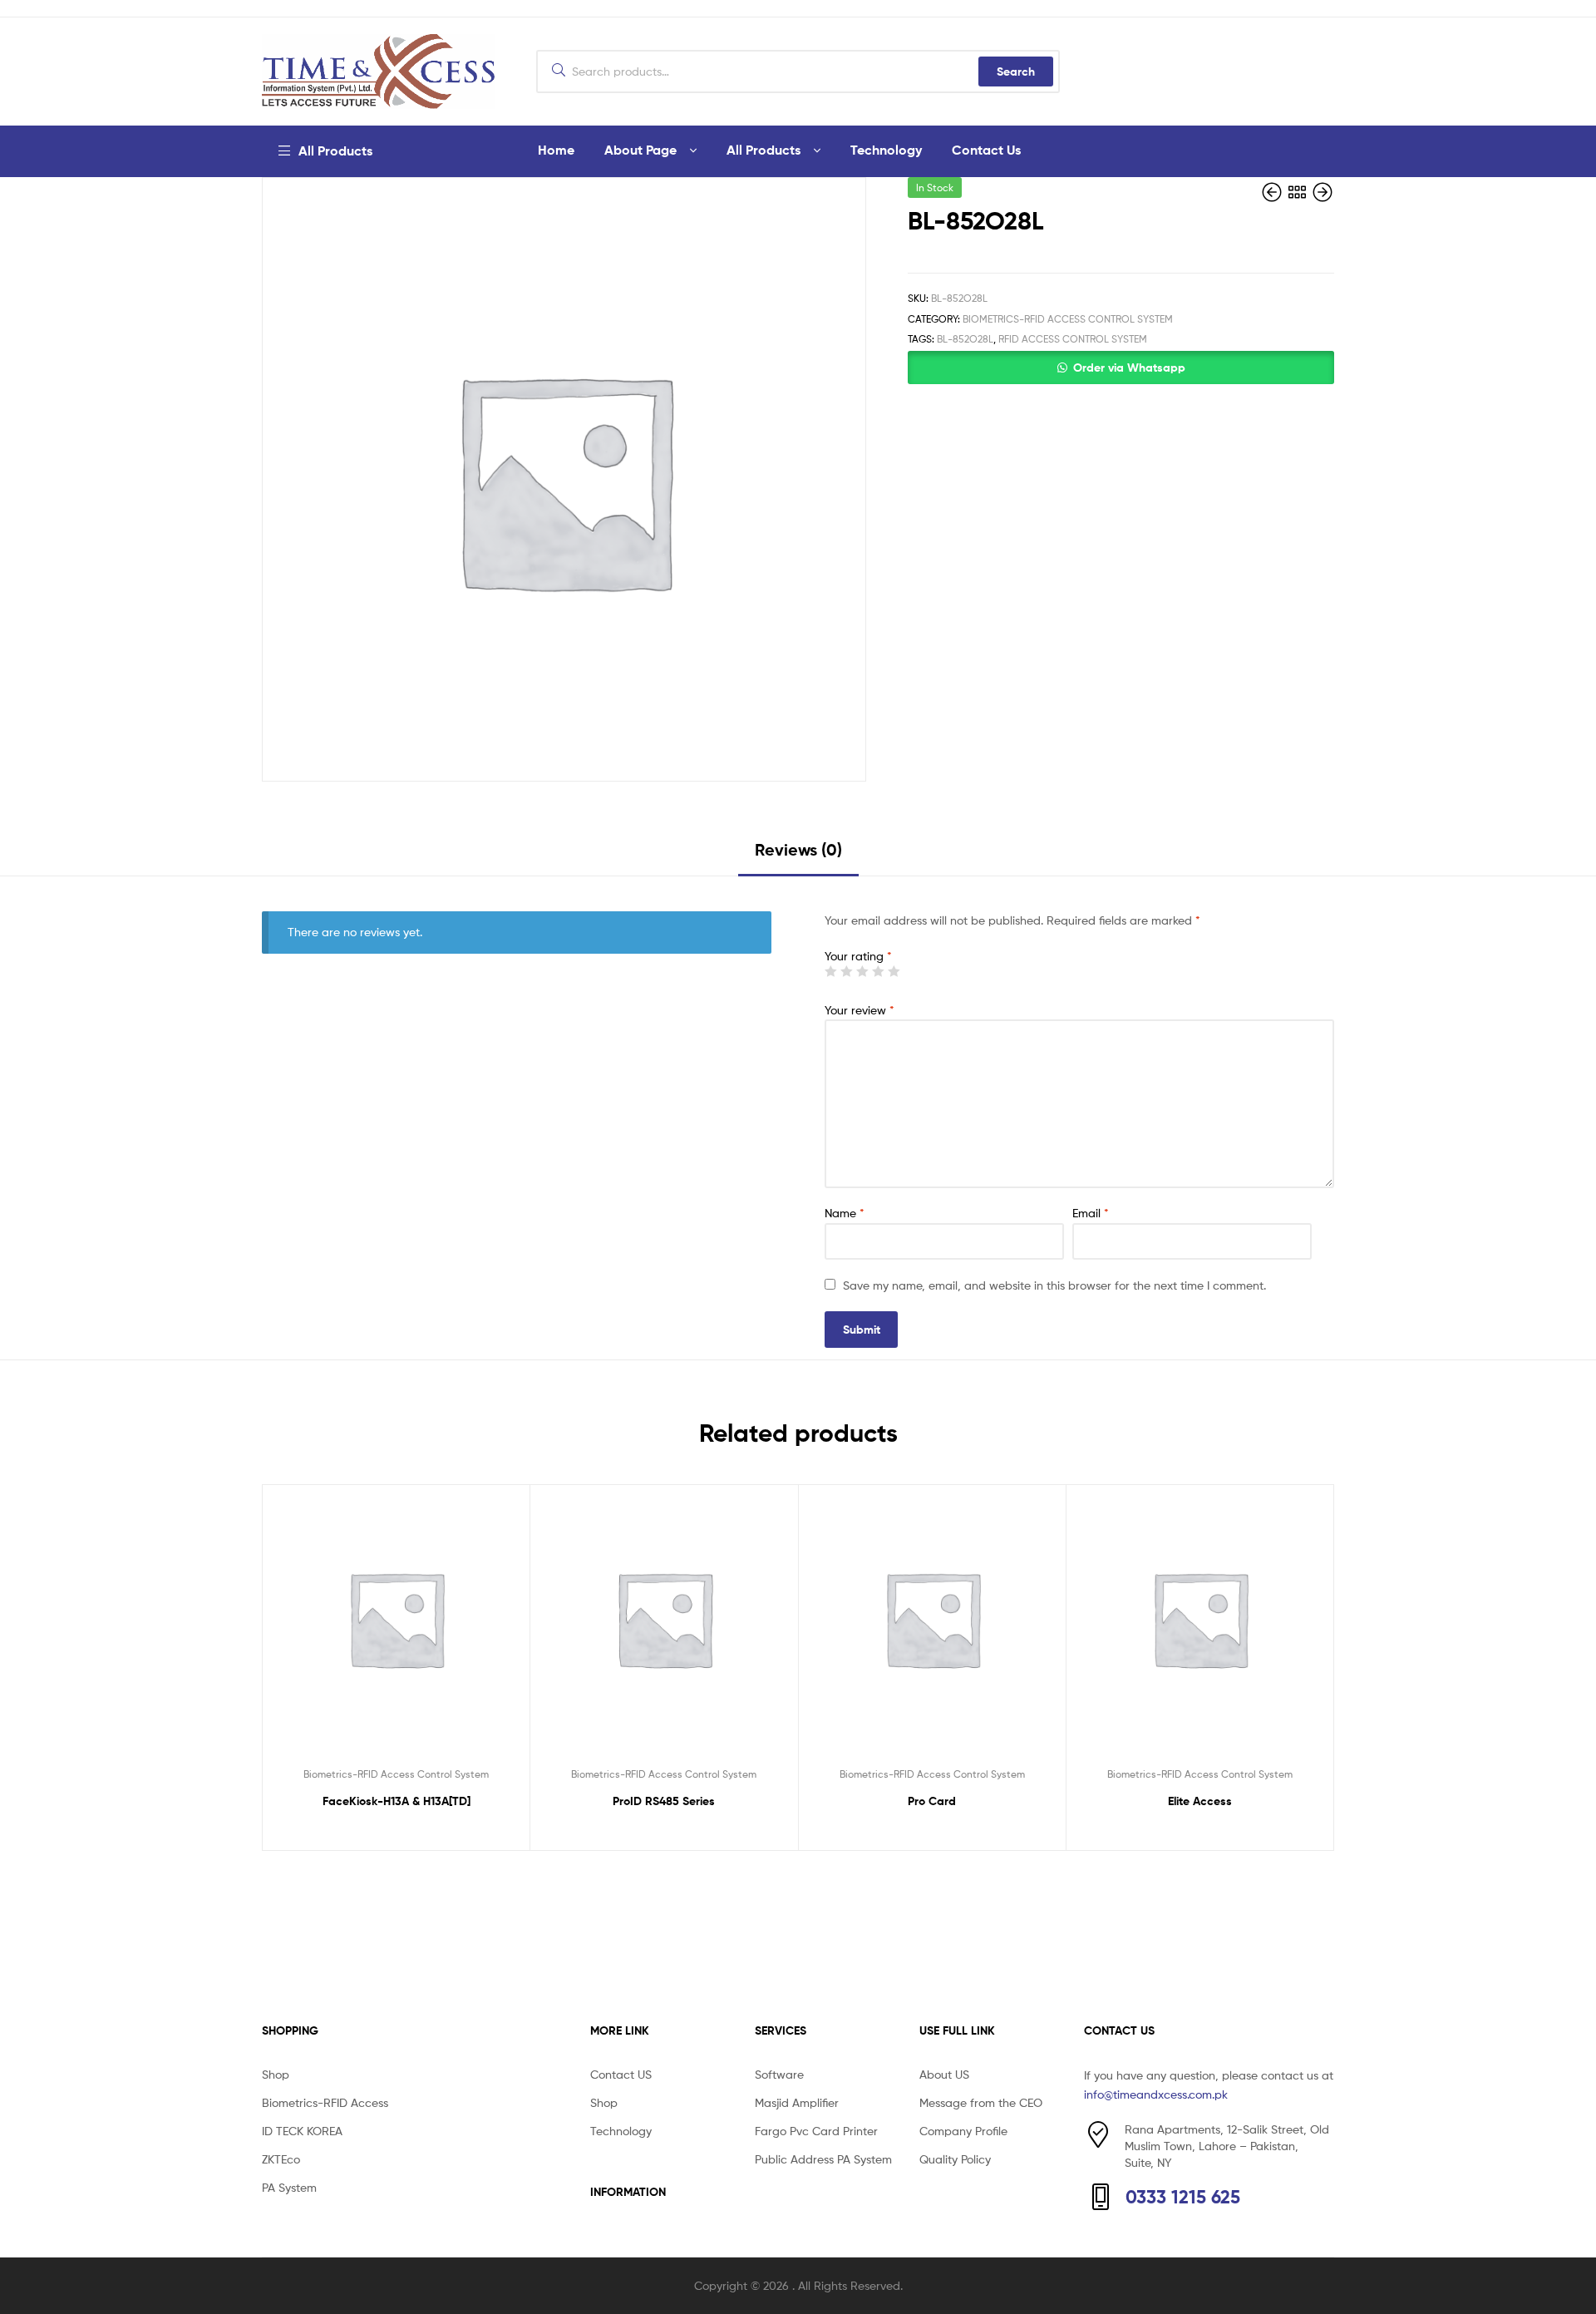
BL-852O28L (965, 339)
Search (1016, 72)
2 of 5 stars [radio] (846, 971)
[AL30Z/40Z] (1273, 192)
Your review (860, 1010)
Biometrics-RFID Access (325, 2102)
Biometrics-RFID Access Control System (1068, 319)
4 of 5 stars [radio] (878, 971)
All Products (764, 150)
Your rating (858, 956)
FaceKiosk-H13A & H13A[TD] (397, 1801)
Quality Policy (955, 2159)
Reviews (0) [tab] (798, 849)
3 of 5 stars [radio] (862, 971)
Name (845, 1213)
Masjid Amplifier (797, 2102)
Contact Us (986, 150)
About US (944, 2074)
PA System (289, 2187)
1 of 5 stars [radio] (830, 971)
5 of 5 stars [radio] (894, 971)
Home (556, 150)
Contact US (621, 2074)
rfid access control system (1073, 339)
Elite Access (1200, 1801)
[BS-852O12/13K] (1323, 192)
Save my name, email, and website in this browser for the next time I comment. (1054, 1285)
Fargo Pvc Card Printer (816, 2131)
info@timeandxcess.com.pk (1156, 2094)
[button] (1121, 368)
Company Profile (963, 2131)
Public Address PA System (823, 2159)
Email (1091, 1213)
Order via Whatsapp (1129, 368)
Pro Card (932, 1801)
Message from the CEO (981, 2102)
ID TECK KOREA (302, 2131)
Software (779, 2074)
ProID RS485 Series (664, 1801)
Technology (886, 150)
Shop (276, 2074)
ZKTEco (281, 2159)
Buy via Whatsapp (404, 1833)
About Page (640, 150)
